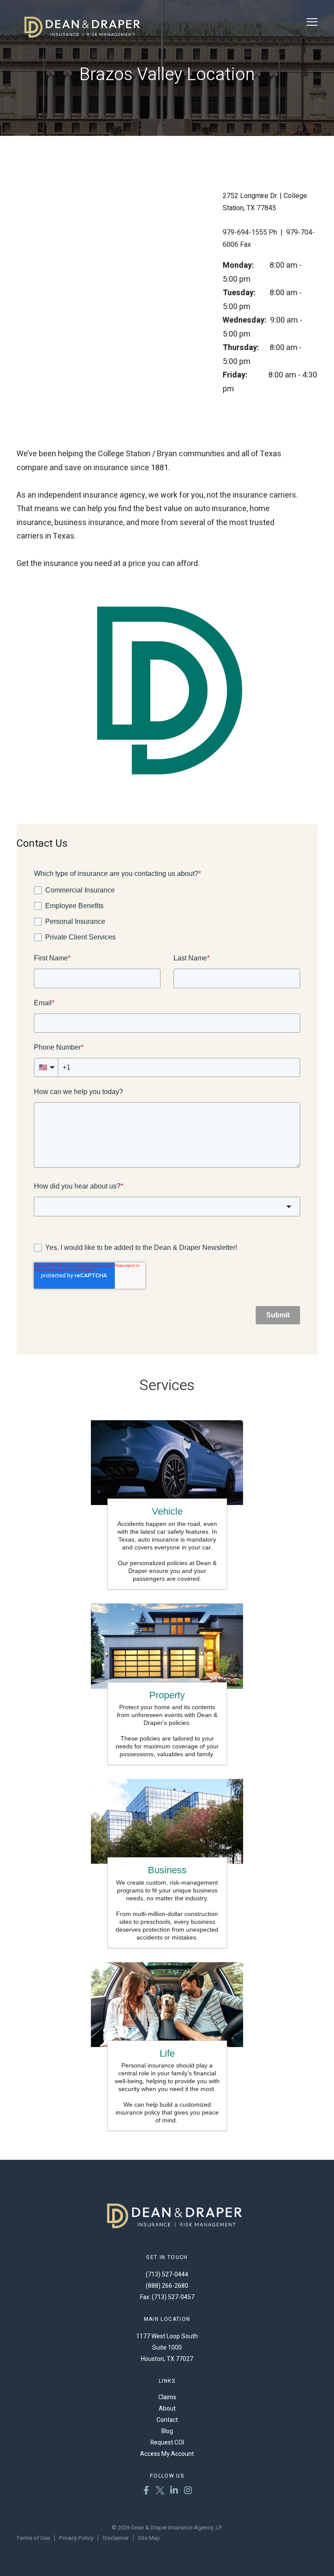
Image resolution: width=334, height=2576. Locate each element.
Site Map (149, 2538)
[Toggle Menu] (312, 22)
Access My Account (167, 2454)
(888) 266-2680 (167, 2286)
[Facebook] (146, 2492)
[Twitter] (160, 2492)
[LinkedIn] (174, 2492)
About (167, 2409)
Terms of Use (33, 2538)
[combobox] (167, 1206)
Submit (278, 1315)
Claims (167, 2397)
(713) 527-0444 (167, 2275)
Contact (167, 2420)
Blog (167, 2431)
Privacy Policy (76, 2538)
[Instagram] (188, 2492)
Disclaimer (116, 2538)
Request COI (167, 2443)
